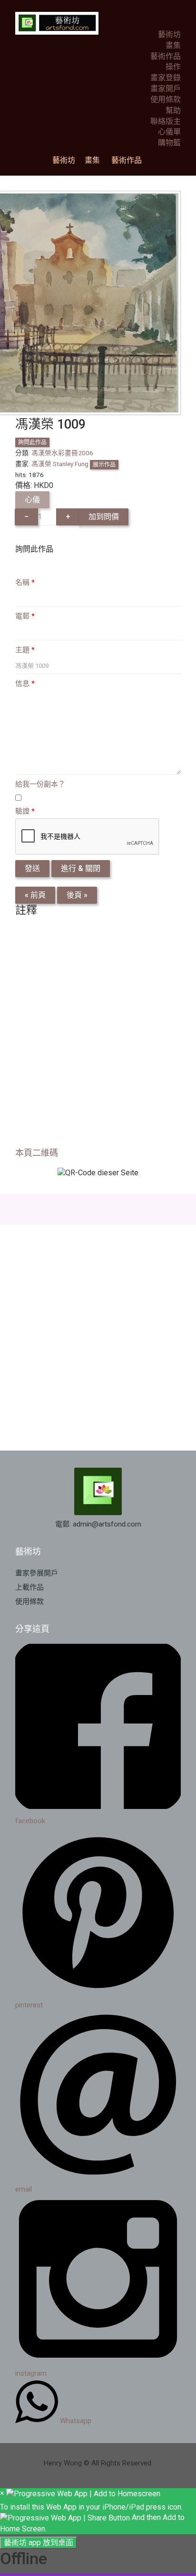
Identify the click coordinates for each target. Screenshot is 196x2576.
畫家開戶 (166, 89)
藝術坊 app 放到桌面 (39, 2543)
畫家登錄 (166, 78)
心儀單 (169, 132)
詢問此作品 (32, 442)
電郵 (25, 616)
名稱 (25, 582)
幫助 (173, 110)
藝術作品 (166, 56)
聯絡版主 (166, 121)
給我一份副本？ (40, 784)
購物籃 (169, 143)
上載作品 (29, 1587)
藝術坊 (169, 34)
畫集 (173, 45)
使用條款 (166, 99)
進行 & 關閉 (81, 868)
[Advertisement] (98, 1035)
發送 (32, 868)
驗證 (25, 811)
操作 (173, 67)
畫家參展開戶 (37, 1573)
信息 (25, 684)
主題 (25, 650)
